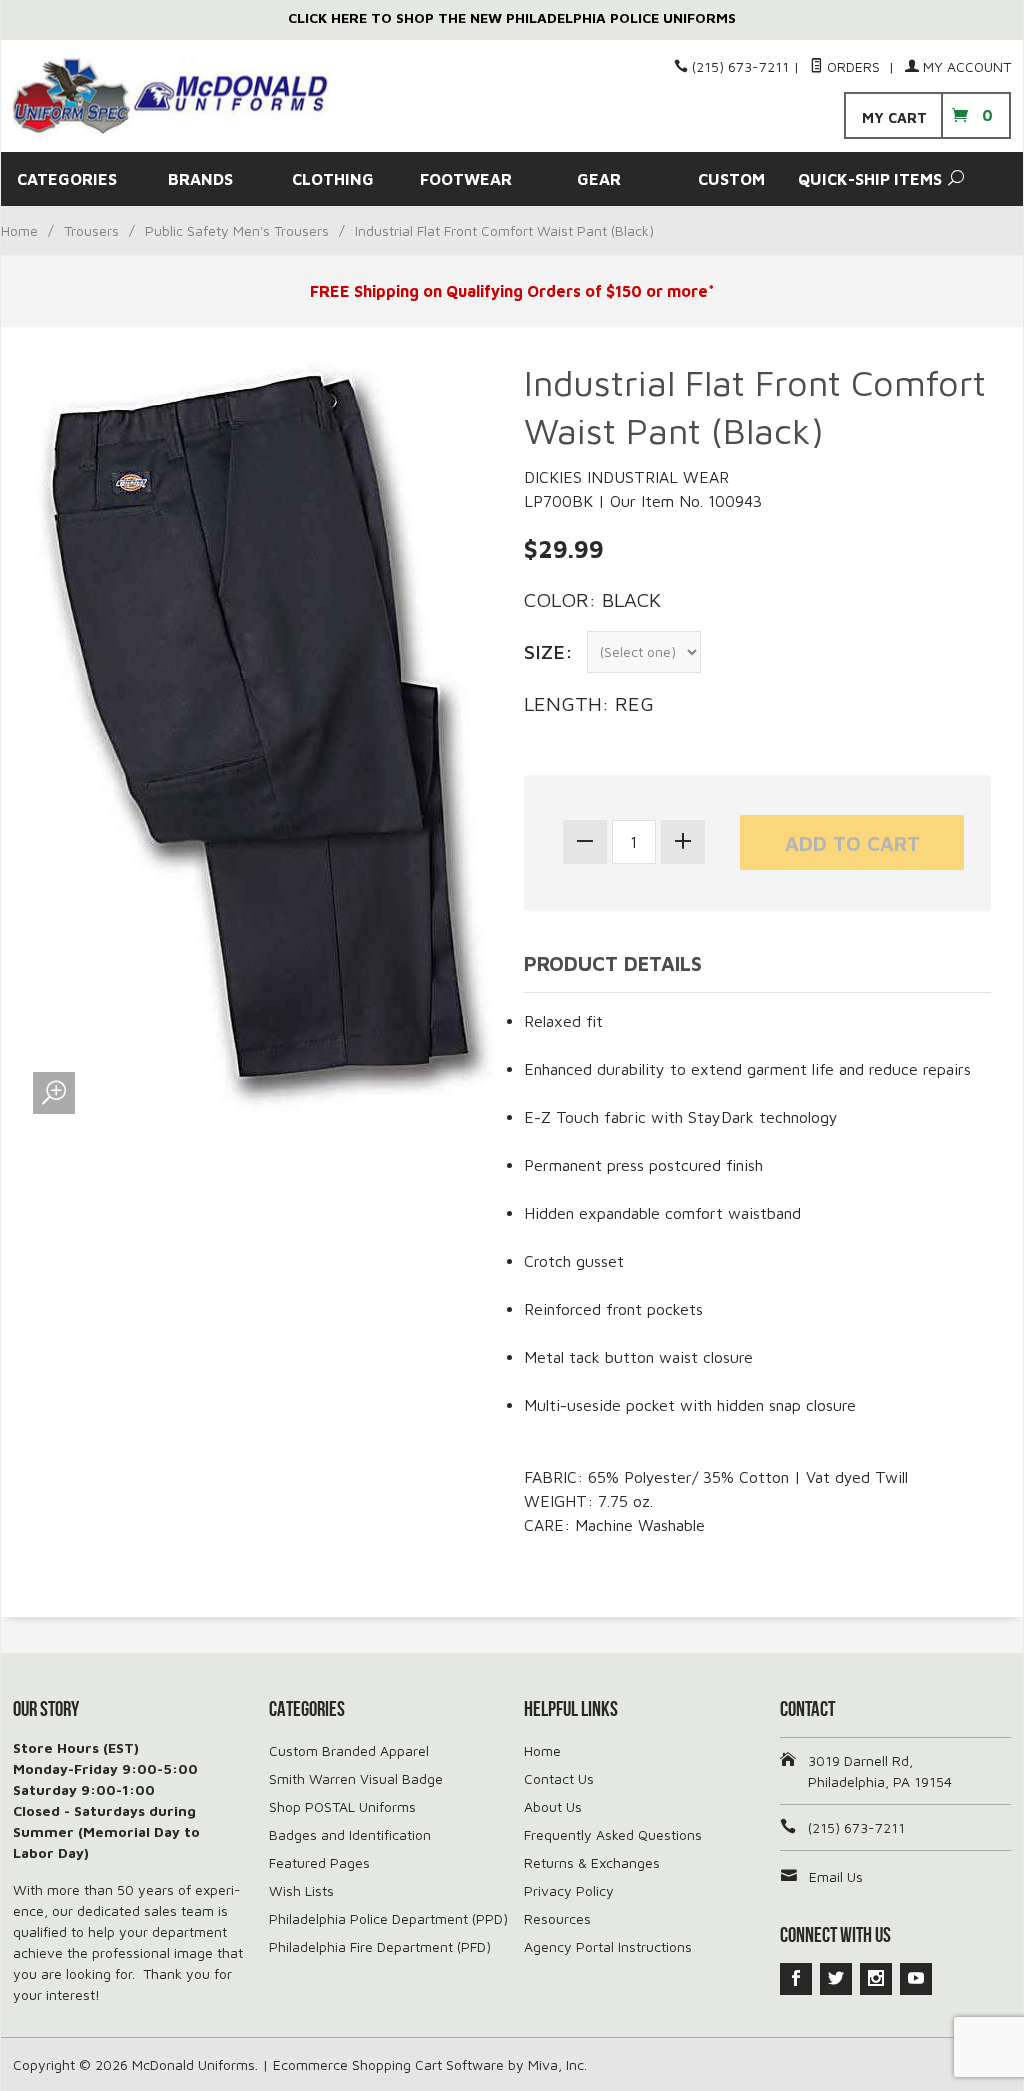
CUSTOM (731, 179)
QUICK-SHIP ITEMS (864, 179)
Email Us (836, 1876)
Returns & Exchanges (592, 1862)
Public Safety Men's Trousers (237, 230)
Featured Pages (319, 1862)
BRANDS (200, 179)
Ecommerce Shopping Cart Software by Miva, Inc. (430, 2064)
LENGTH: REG (589, 703)
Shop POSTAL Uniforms (342, 1806)
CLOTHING (333, 179)
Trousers (91, 230)
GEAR (599, 179)
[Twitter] (836, 1979)
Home (19, 230)
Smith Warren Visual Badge (356, 1778)
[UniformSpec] (171, 96)
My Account (965, 66)
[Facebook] (796, 1979)
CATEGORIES (67, 179)
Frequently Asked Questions (613, 1834)
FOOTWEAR (466, 179)
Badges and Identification (350, 1834)
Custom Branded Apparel (349, 1750)
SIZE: (548, 651)
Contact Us (559, 1778)
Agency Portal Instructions (608, 1946)
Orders (853, 66)
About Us (553, 1806)
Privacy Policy (569, 1890)
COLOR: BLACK (592, 599)
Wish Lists (301, 1890)
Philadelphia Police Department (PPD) (388, 1918)
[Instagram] (876, 1979)
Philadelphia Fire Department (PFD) (380, 1946)
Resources (557, 1918)
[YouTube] (916, 1979)
